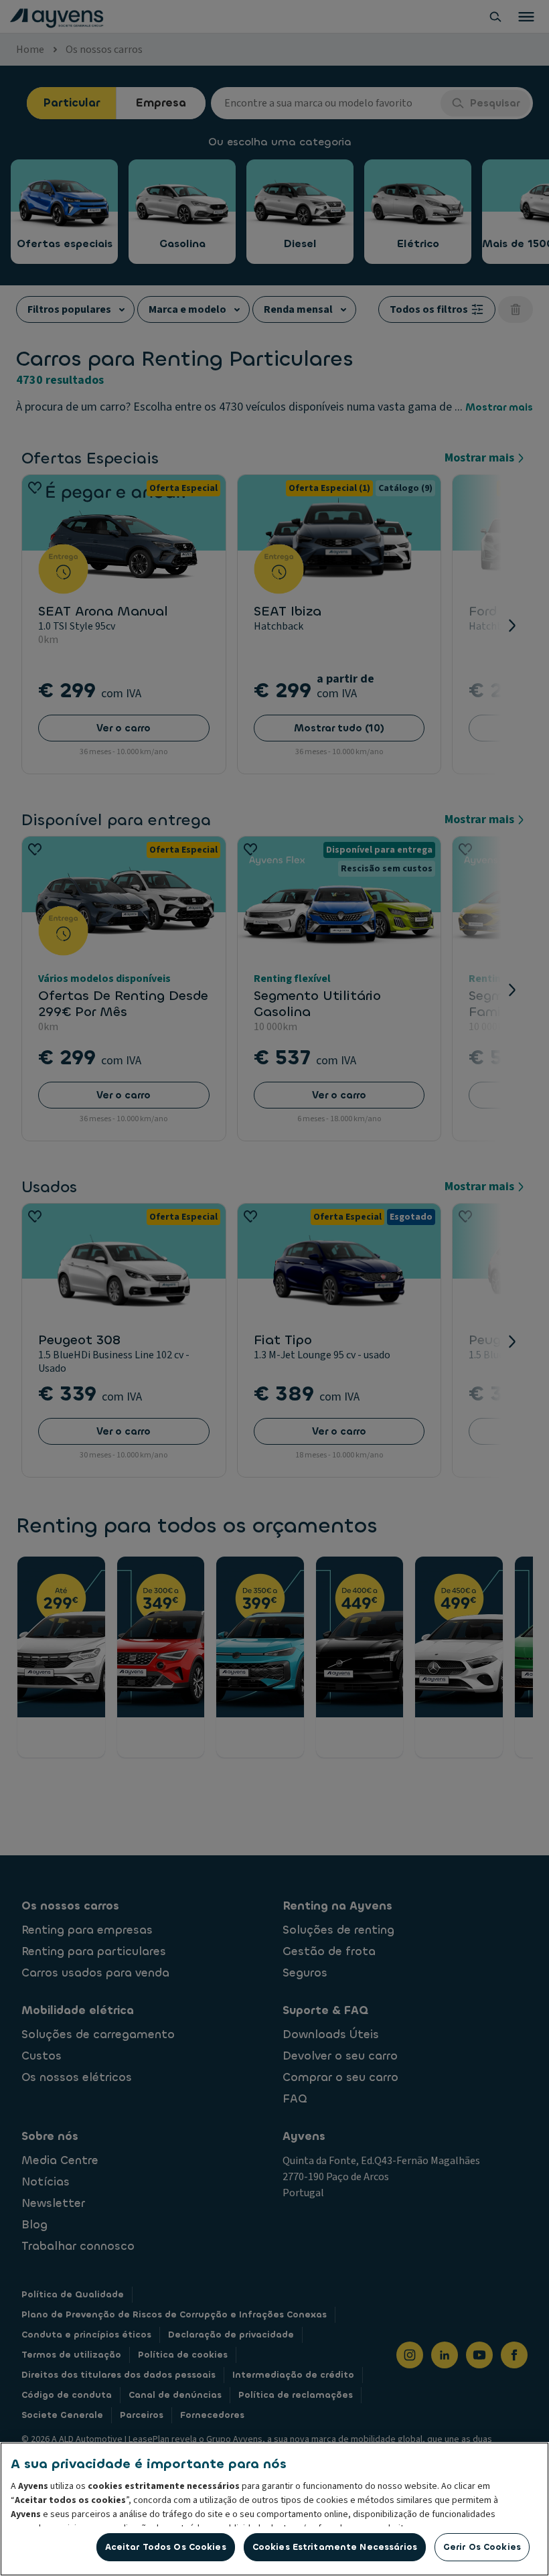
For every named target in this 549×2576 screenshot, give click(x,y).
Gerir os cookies (482, 2547)
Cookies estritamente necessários (335, 2547)
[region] (274, 2509)
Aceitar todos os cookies (166, 2547)
